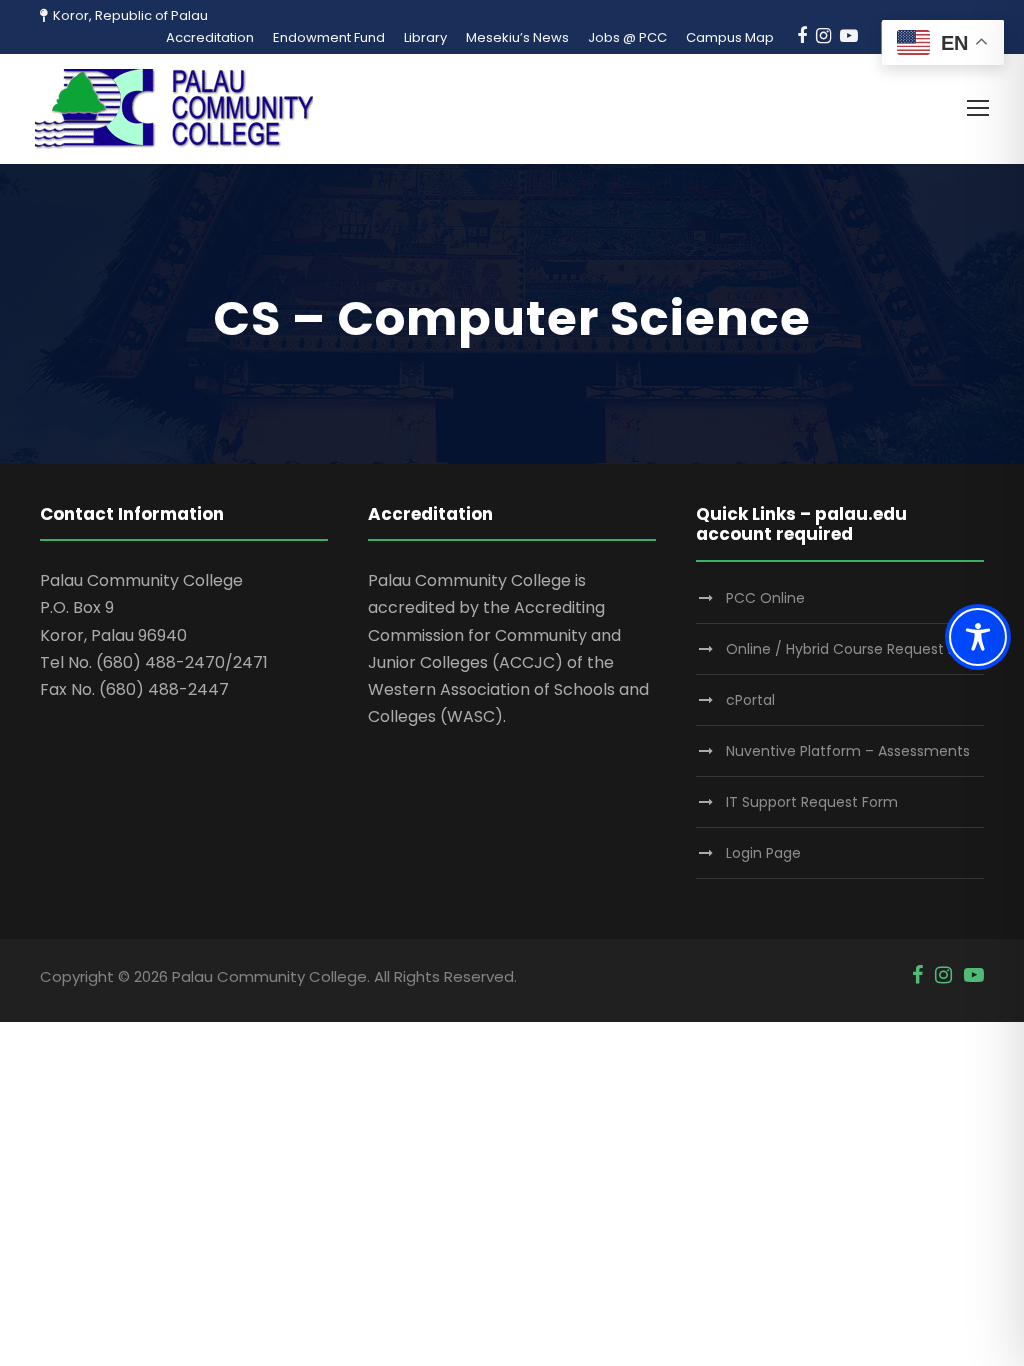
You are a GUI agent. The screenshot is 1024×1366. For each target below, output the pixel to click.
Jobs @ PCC (627, 37)
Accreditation (210, 37)
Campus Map (730, 37)
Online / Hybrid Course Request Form (855, 649)
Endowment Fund (329, 37)
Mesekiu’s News (517, 37)
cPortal (750, 700)
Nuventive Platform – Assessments (848, 751)
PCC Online (765, 598)
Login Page (763, 853)
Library (425, 37)
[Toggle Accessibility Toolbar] (978, 637)
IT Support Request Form (812, 802)
